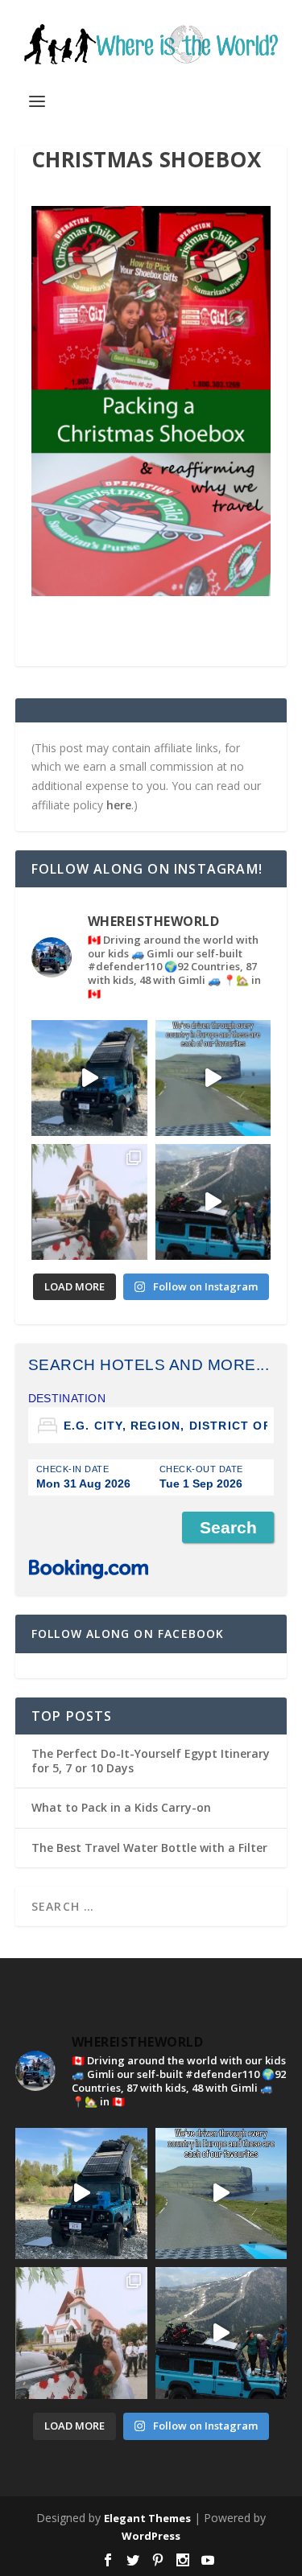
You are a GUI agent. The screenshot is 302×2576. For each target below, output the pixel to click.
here (119, 805)
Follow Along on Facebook (128, 1634)
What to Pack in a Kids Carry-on (121, 1807)
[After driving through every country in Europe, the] (213, 1078)
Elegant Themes (147, 2518)
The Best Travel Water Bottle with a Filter (149, 1848)
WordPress (151, 2536)
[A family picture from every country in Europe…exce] (213, 1202)
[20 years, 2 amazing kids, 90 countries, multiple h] (89, 1202)
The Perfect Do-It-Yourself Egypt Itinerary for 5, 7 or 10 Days (151, 1761)
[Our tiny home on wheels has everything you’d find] (89, 1078)
